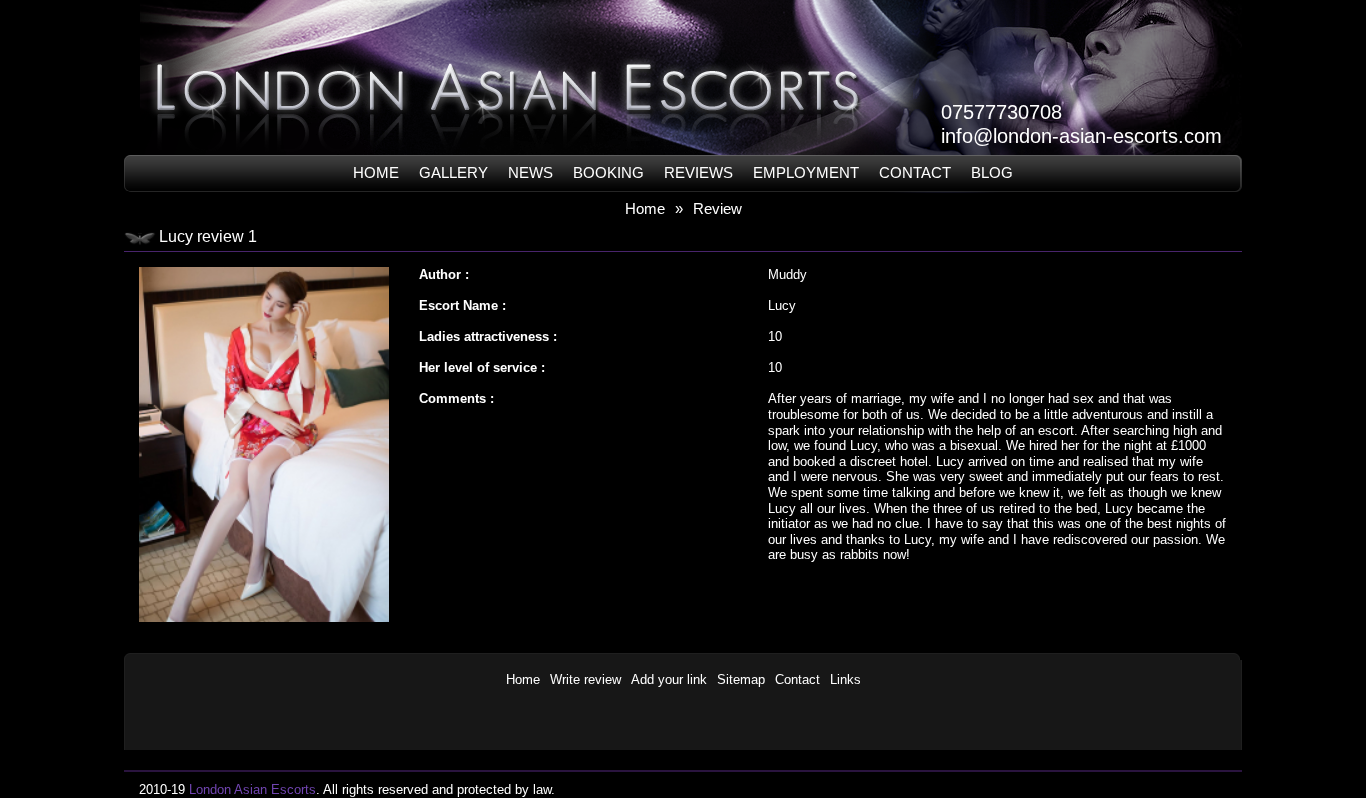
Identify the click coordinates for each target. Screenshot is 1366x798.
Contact (915, 172)
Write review (585, 679)
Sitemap (741, 679)
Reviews (698, 172)
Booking (608, 172)
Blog (992, 172)
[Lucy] (264, 262)
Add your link (669, 679)
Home (376, 172)
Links (845, 679)
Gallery (453, 172)
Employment (806, 172)
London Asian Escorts (252, 789)
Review (717, 208)
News (530, 172)
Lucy (782, 305)
